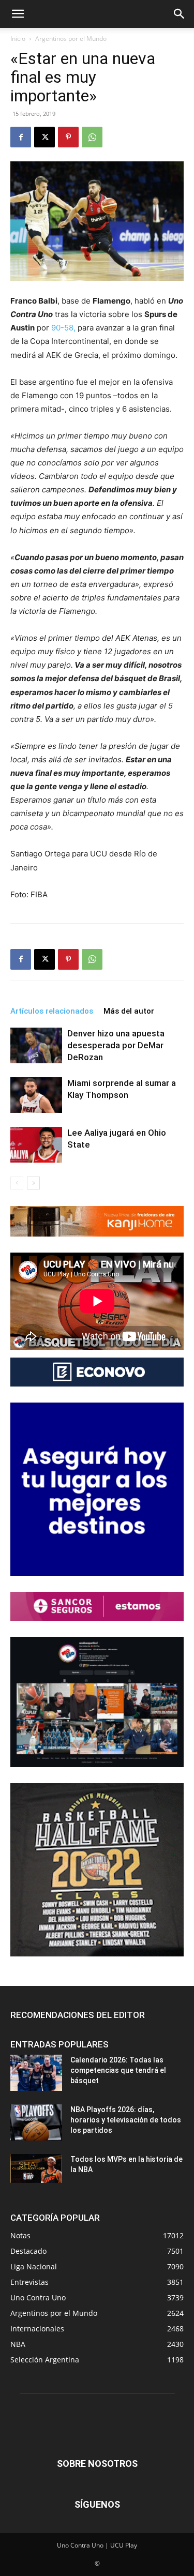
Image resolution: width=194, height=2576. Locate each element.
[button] (18, 14)
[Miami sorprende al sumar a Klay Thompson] (36, 1095)
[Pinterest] (68, 137)
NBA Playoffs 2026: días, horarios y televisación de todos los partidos (126, 2120)
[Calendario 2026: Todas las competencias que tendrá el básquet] (36, 2073)
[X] (44, 137)
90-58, (63, 328)
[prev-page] (17, 1183)
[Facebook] (21, 137)
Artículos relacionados (52, 1011)
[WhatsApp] (92, 137)
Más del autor (129, 1011)
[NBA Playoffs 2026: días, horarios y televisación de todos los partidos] (36, 2122)
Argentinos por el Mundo (71, 39)
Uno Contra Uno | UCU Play (97, 2545)
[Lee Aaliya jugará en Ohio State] (36, 1145)
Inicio (18, 39)
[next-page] (33, 1183)
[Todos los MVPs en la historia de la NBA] (36, 2168)
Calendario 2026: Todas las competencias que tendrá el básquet (118, 2070)
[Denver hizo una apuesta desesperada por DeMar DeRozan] (36, 1045)
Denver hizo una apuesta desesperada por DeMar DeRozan (116, 1045)
